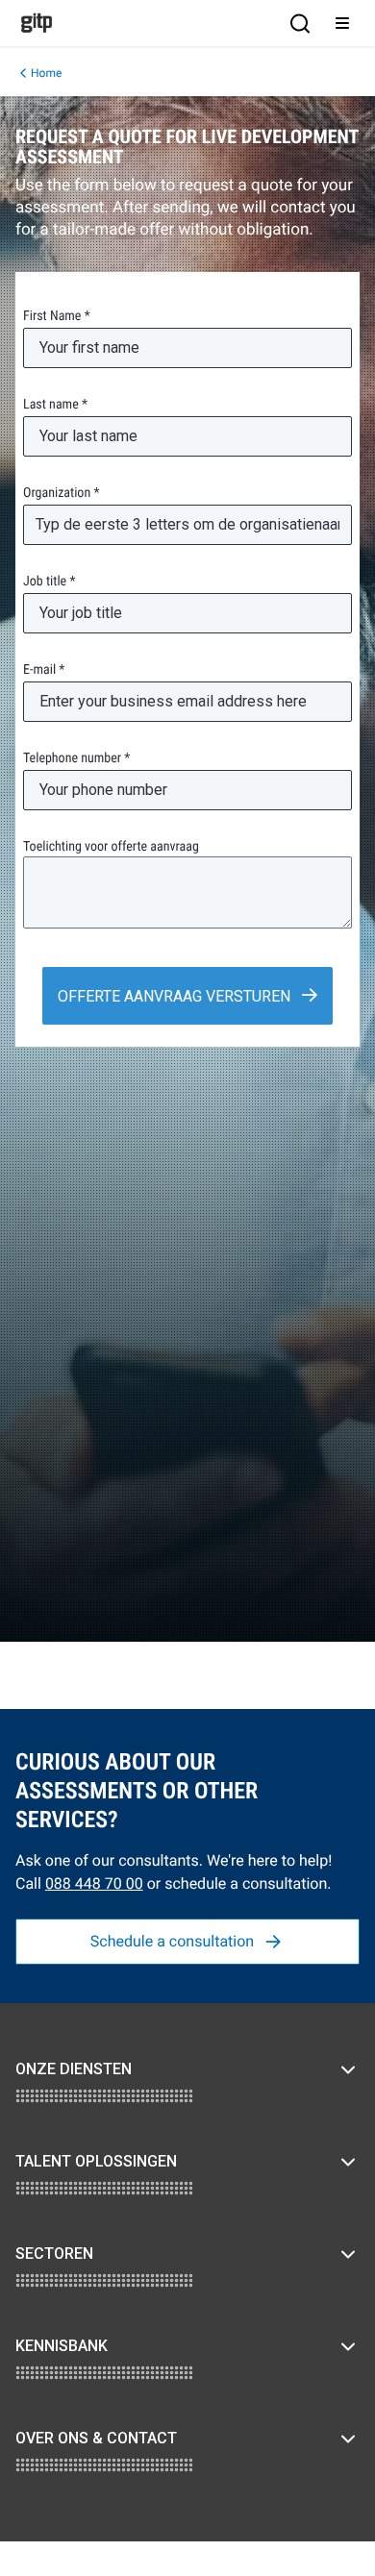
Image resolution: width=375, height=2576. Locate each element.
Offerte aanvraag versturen (176, 996)
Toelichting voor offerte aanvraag (111, 847)
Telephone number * (76, 758)
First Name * (57, 316)
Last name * (55, 405)
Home (46, 73)
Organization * (61, 493)
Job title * (49, 582)
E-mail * (44, 670)
